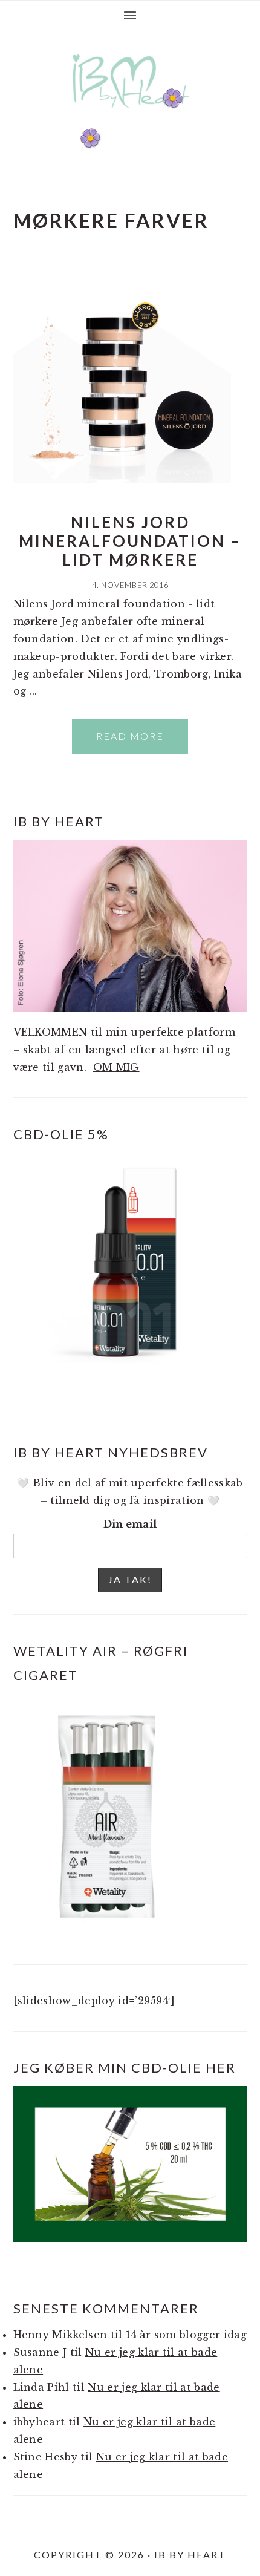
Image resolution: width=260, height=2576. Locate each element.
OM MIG (116, 1067)
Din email (130, 1524)
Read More (130, 736)
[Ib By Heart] (130, 114)
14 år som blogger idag (186, 2335)
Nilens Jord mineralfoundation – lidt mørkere (130, 541)
